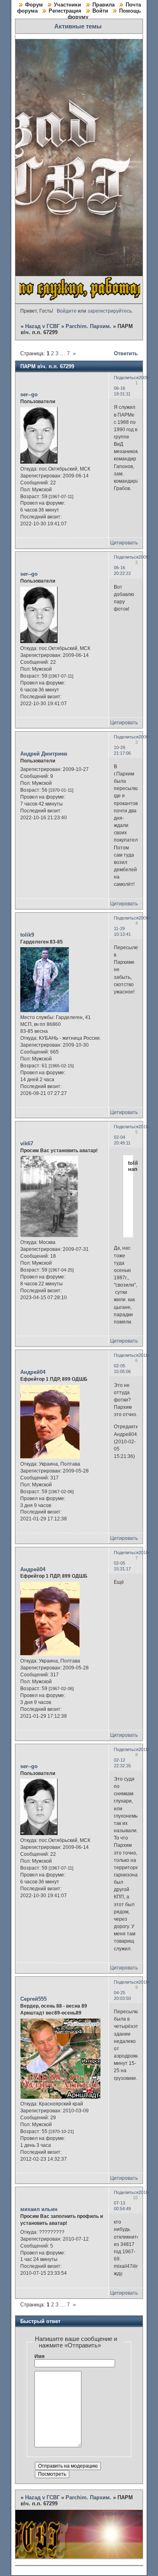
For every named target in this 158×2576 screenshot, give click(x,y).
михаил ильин (39, 2209)
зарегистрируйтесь (110, 311)
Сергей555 (33, 1999)
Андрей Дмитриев (44, 754)
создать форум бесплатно (112, 2513)
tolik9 (27, 935)
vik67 (27, 1143)
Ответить (126, 353)
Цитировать (124, 543)
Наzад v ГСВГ (42, 326)
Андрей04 (33, 1372)
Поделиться (126, 378)
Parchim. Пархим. (89, 326)
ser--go (29, 394)
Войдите (67, 311)
